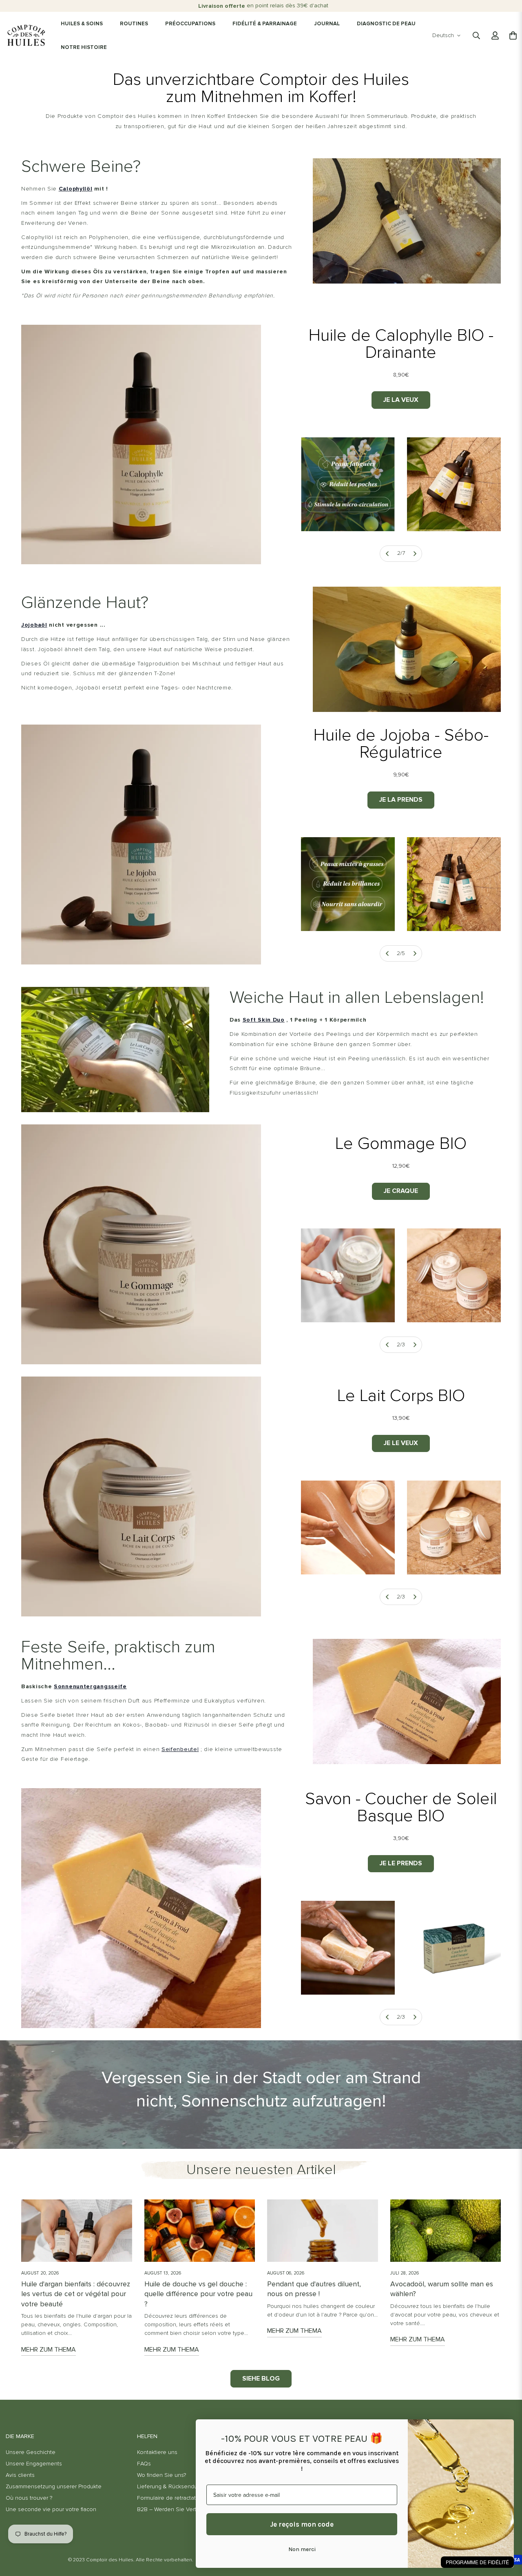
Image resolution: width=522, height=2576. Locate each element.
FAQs (144, 2464)
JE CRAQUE (401, 1191)
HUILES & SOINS (82, 24)
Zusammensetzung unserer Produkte (54, 2487)
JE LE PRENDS (401, 1863)
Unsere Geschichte (31, 2452)
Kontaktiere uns (157, 2452)
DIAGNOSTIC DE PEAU (386, 24)
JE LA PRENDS (401, 800)
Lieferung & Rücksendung (170, 2487)
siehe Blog (261, 2379)
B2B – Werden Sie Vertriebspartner (182, 2509)
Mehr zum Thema (49, 2350)
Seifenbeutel (180, 1749)
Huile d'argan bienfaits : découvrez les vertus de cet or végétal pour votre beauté (76, 2294)
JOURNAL (327, 24)
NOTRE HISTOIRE (84, 48)
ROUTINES (134, 24)
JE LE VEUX (401, 1443)
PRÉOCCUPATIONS (190, 24)
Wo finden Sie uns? (161, 2475)
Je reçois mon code (302, 2524)
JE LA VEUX (401, 400)
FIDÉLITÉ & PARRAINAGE (265, 24)
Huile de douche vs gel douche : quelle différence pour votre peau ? (198, 2294)
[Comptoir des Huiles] (26, 35)
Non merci (302, 2549)
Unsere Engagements (34, 2464)
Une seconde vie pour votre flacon (51, 2509)
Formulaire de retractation (170, 2498)
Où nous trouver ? (29, 2498)
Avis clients (20, 2475)
